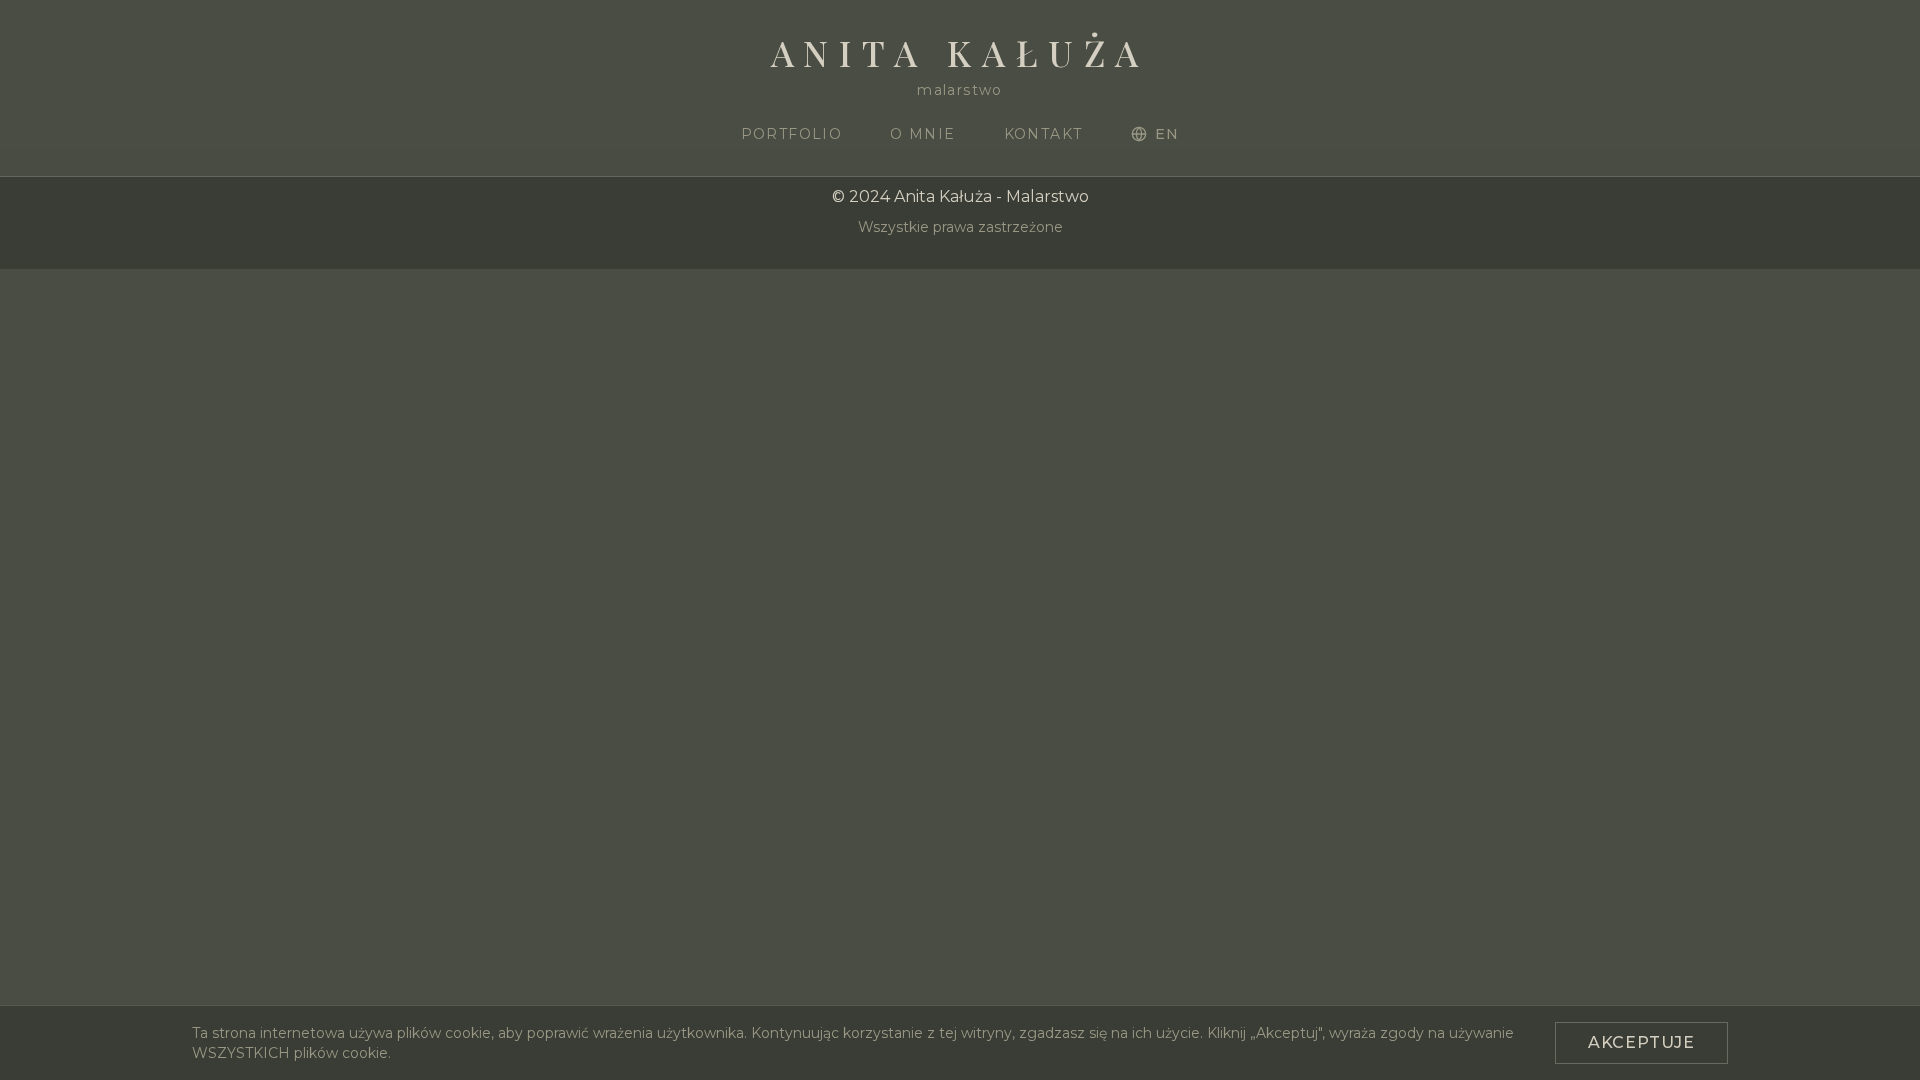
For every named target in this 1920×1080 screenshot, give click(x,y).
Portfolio (792, 134)
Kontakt (1043, 134)
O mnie (922, 134)
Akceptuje (1641, 1042)
